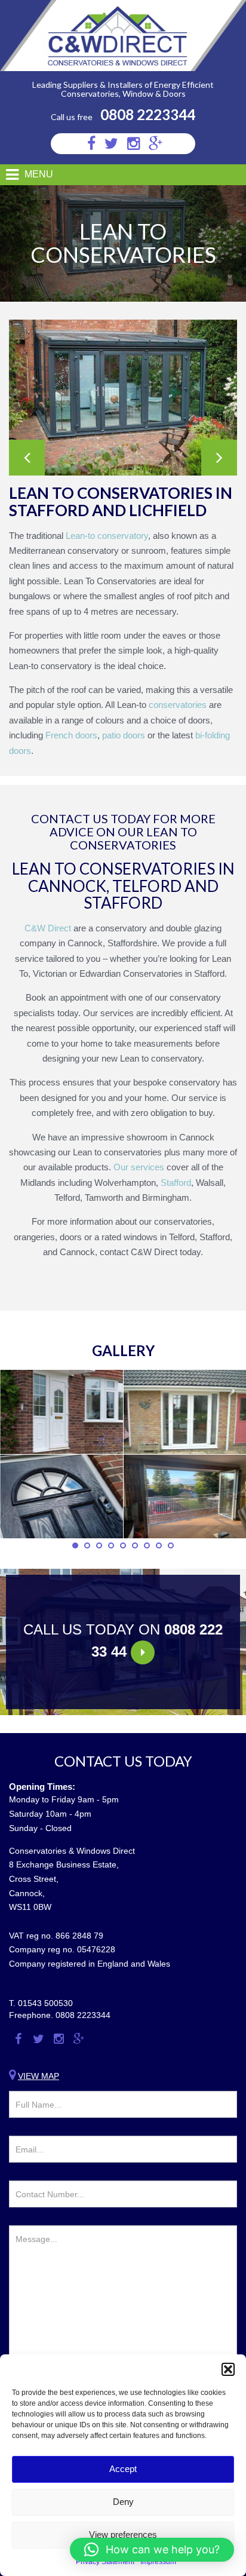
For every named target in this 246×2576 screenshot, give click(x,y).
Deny (123, 2502)
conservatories (176, 705)
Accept (123, 2469)
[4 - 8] (61, 1497)
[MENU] (7, 175)
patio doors (124, 735)
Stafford (175, 1183)
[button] (228, 2369)
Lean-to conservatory (106, 536)
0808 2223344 (148, 114)
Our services (138, 1167)
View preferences (123, 2534)
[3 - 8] (61, 1412)
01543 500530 (45, 2003)
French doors (71, 735)
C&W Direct (48, 928)
